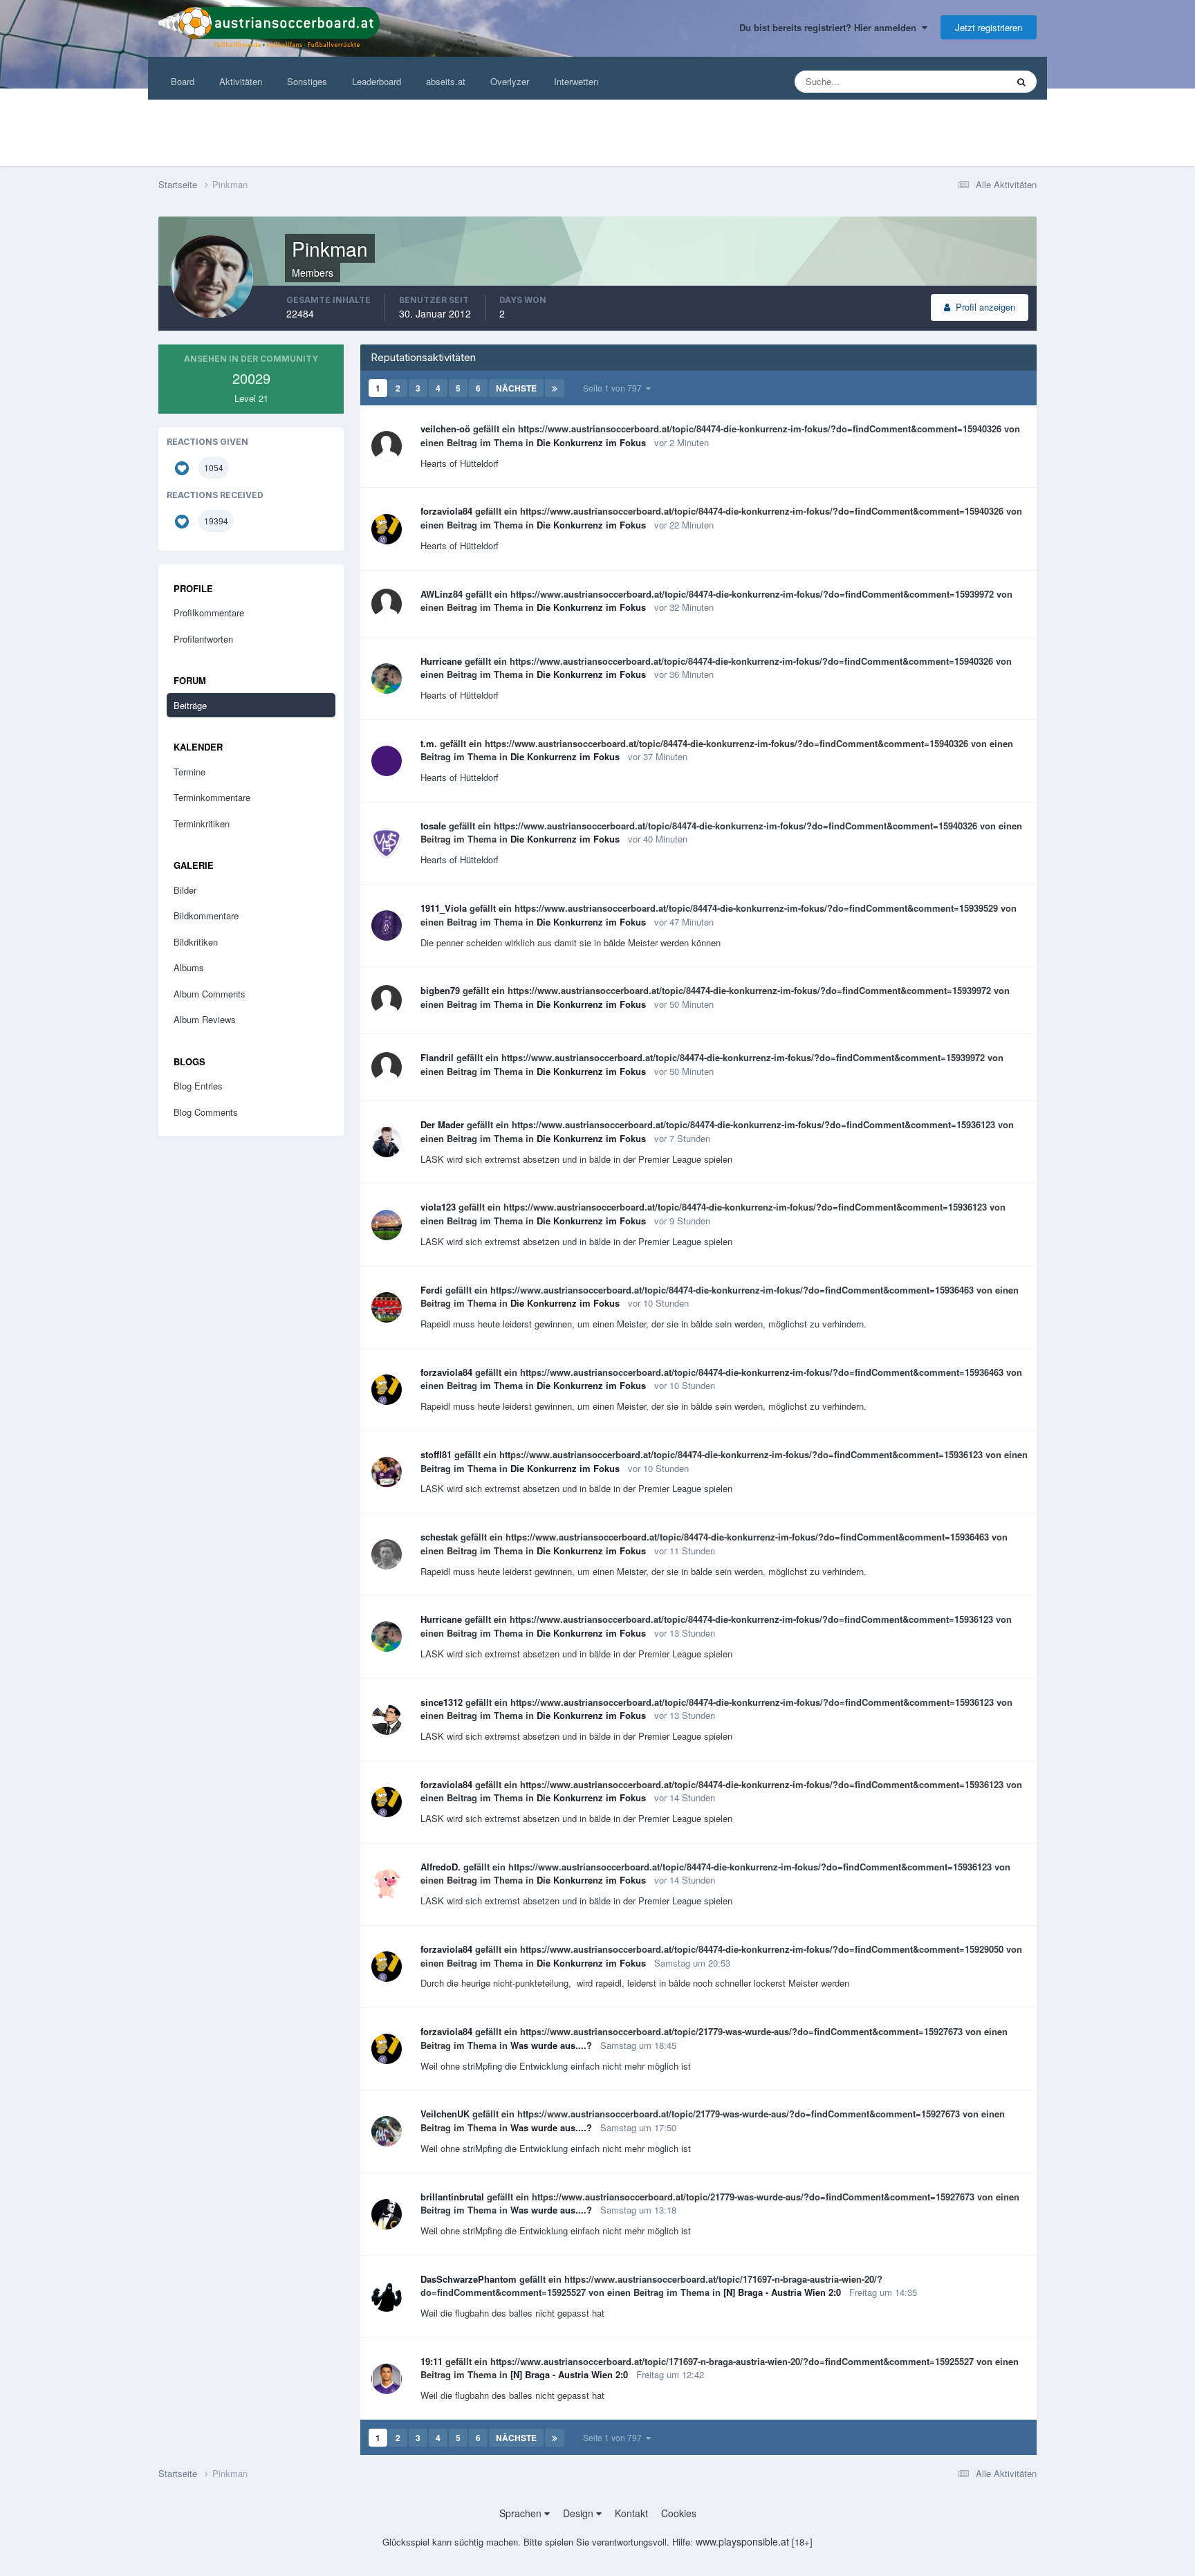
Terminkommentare (212, 797)
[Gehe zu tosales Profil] (387, 843)
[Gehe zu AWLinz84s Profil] (387, 604)
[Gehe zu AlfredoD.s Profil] (387, 1884)
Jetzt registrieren (989, 27)
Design (580, 2513)
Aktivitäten (241, 81)
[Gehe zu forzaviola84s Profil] (387, 529)
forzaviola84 (446, 511)
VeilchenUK (445, 2114)
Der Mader (442, 1124)
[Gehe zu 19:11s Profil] (387, 2379)
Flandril (437, 1057)
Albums (189, 967)
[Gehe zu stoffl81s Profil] (387, 1472)
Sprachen (522, 2513)
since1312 (442, 1702)
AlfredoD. (441, 1867)
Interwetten (576, 81)
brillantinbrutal (452, 2197)
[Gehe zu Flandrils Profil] (387, 1067)
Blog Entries (198, 1086)
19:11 (432, 2361)
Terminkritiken (202, 824)
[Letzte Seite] (555, 388)
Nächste (516, 388)
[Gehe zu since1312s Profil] (387, 1720)
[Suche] (1021, 82)
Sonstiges (307, 81)
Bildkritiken (196, 942)
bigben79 (440, 990)
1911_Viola (444, 908)
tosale (433, 826)
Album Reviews (205, 1019)
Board (183, 81)
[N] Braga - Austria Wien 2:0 (782, 2292)
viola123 (438, 1207)
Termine (189, 772)
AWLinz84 (442, 594)
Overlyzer (510, 81)
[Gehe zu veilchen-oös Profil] (387, 446)
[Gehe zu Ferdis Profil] (387, 1307)
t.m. (429, 743)
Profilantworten (203, 639)
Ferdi (432, 1290)
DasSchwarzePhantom (469, 2279)
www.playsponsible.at (742, 2541)
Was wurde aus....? (551, 2045)
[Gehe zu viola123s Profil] (387, 1225)
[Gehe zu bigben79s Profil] (387, 1000)
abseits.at (446, 81)
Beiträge (190, 705)
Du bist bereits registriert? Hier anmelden (831, 27)
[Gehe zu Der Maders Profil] (387, 1142)
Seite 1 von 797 (614, 388)
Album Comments (210, 994)
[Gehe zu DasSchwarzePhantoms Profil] (387, 2297)
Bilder (185, 890)
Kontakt (631, 2513)
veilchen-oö (445, 429)
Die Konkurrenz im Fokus (591, 442)
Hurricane (441, 661)
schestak (439, 1537)
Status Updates (959, 81)
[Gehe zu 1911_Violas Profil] (387, 926)
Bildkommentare (206, 916)
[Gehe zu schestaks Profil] (387, 1554)
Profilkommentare (209, 613)
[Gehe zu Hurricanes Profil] (387, 679)
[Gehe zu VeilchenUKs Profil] (387, 2131)
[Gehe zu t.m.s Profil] (387, 761)
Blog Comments (206, 1112)
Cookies (679, 2513)
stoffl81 (436, 1454)
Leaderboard (377, 81)
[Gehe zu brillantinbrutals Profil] (387, 2214)
